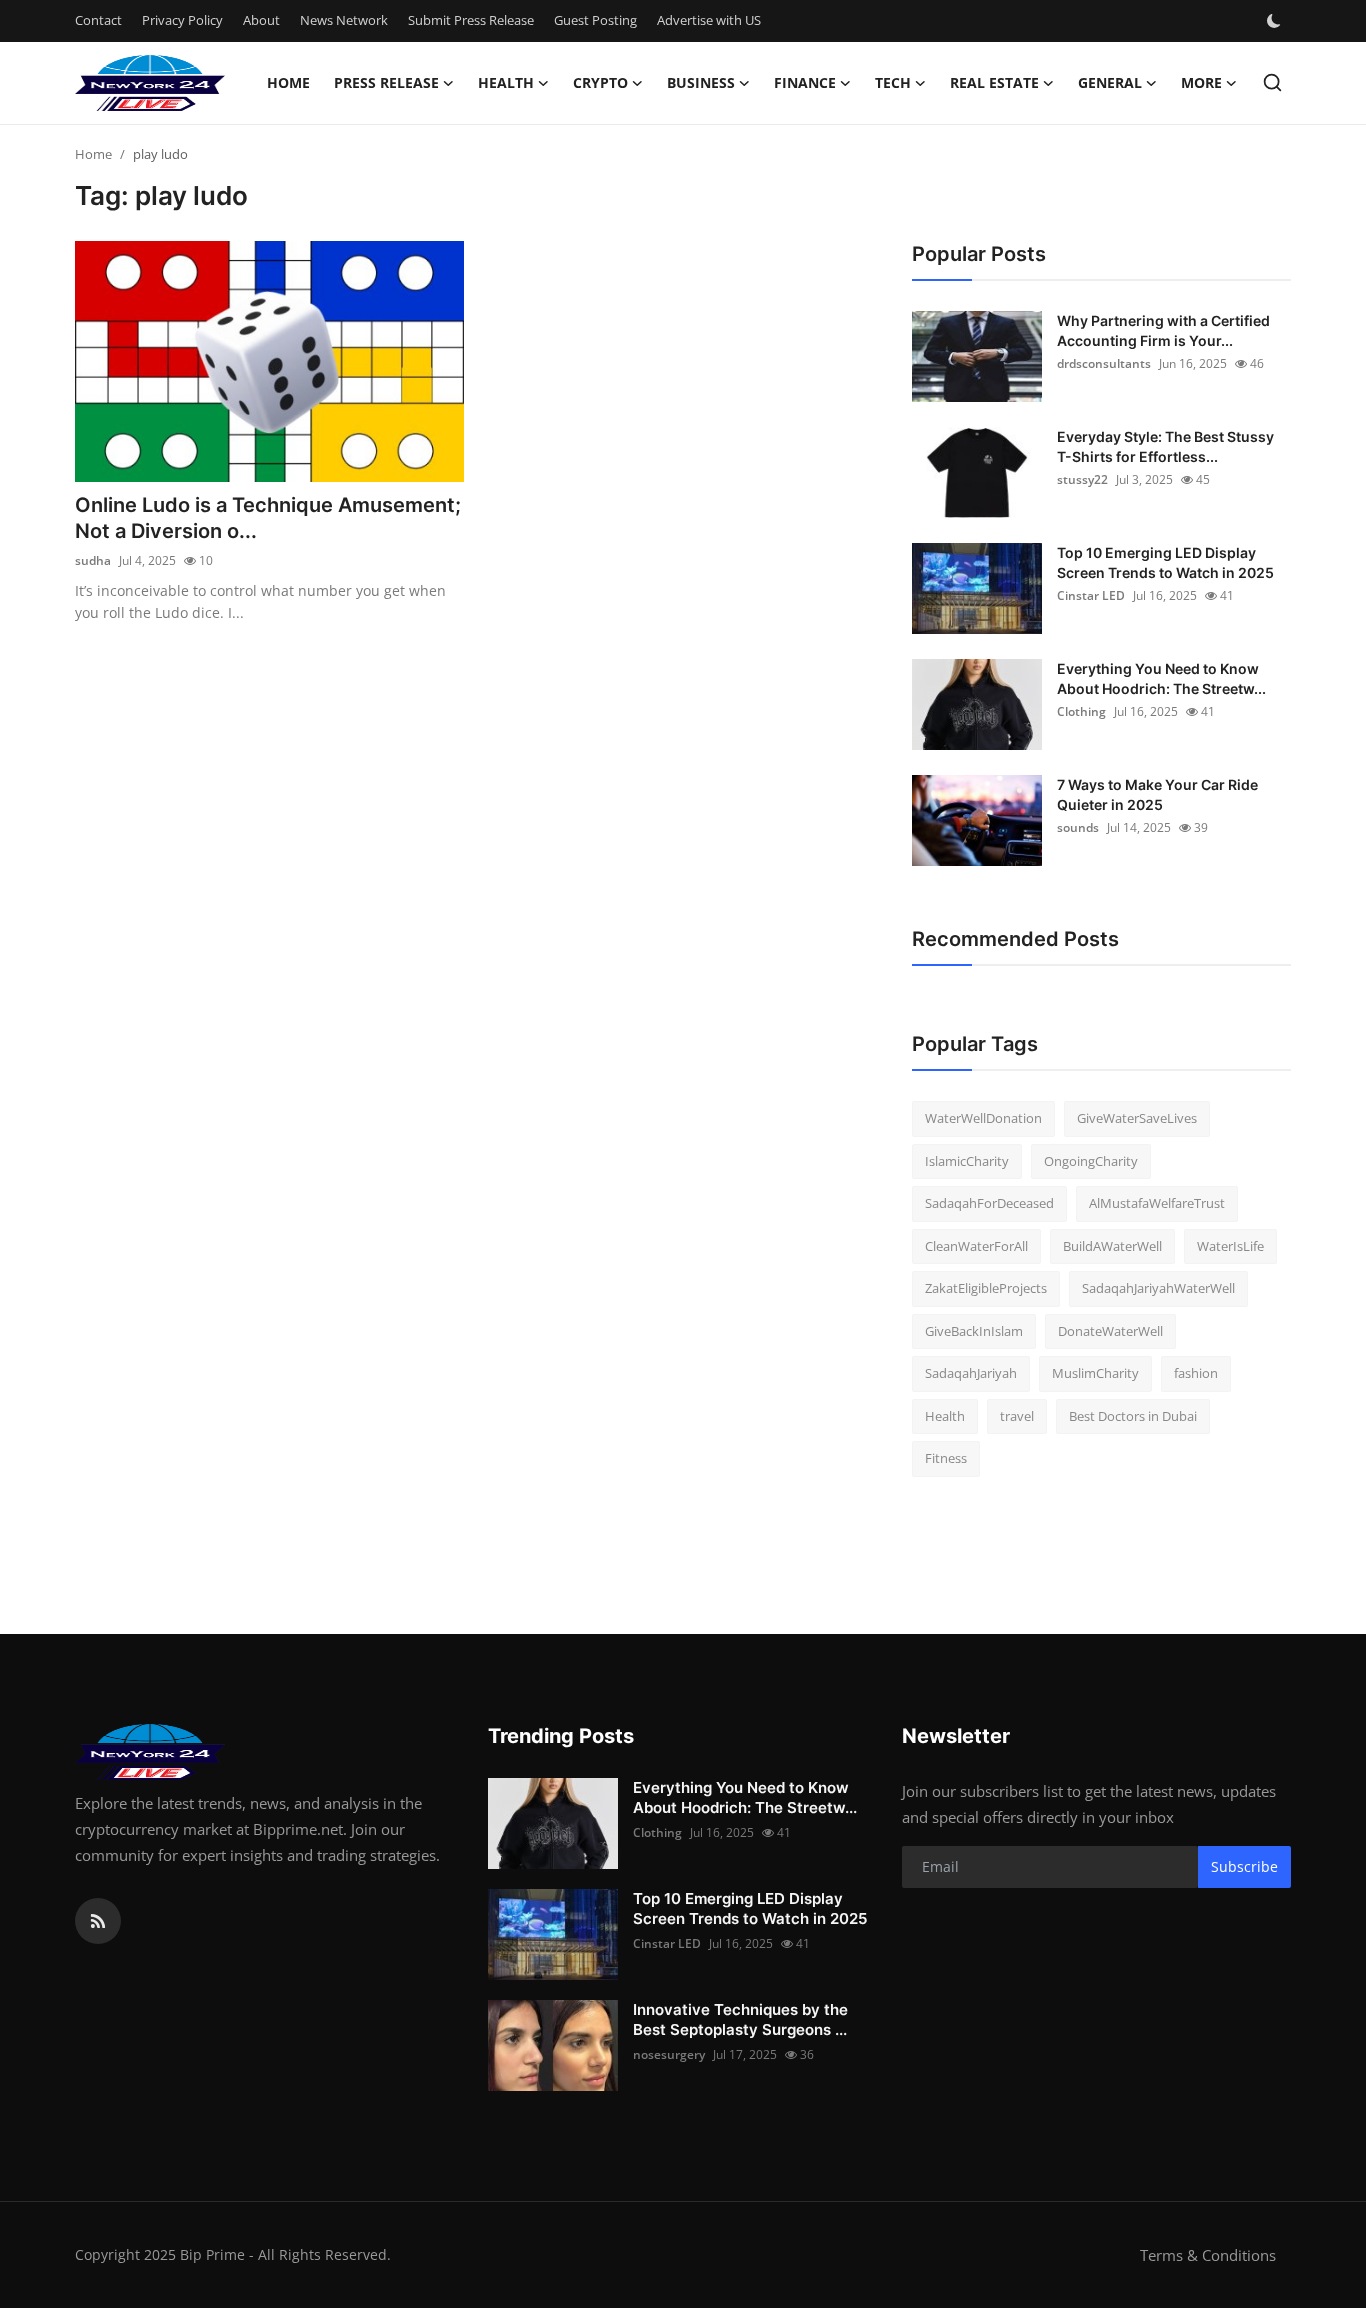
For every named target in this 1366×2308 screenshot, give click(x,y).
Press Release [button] (386, 82)
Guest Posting (595, 20)
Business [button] (701, 82)
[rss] (98, 1921)
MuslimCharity (1095, 1373)
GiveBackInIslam (974, 1331)
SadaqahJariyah (971, 1373)
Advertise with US (709, 20)
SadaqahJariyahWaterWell (1158, 1288)
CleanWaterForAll (976, 1246)
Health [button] (506, 82)
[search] (1272, 82)
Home (288, 82)
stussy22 (1082, 479)
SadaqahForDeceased (989, 1203)
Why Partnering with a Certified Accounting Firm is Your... (1163, 330)
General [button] (1110, 82)
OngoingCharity (1091, 1161)
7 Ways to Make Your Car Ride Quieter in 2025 (1157, 794)
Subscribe (1244, 1866)
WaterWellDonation (983, 1118)
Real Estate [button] (994, 82)
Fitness (946, 1458)
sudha (93, 560)
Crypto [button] (600, 82)
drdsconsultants (1104, 363)
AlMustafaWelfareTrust (1157, 1203)
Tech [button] (893, 82)
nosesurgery (669, 2054)
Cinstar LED (1091, 595)
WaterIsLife (1230, 1246)
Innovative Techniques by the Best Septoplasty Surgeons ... (740, 2019)
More (1201, 82)
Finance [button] (805, 82)
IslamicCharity (967, 1161)
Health (945, 1416)
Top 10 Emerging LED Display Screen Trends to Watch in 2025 (1165, 562)
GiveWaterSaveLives (1137, 1118)
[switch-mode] (1276, 21)
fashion (1196, 1373)
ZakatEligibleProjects (986, 1288)
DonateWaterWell (1110, 1331)
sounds (1078, 827)
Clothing (1081, 711)
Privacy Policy (182, 20)
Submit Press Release (471, 20)
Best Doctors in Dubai (1133, 1416)
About (261, 20)
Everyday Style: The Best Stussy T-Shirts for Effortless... (1165, 446)
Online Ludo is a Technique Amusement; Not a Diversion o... (268, 518)
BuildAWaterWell (1112, 1246)
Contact (98, 20)
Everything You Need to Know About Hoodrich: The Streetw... (1161, 678)
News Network (344, 20)
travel (1017, 1416)
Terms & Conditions (1208, 2255)
